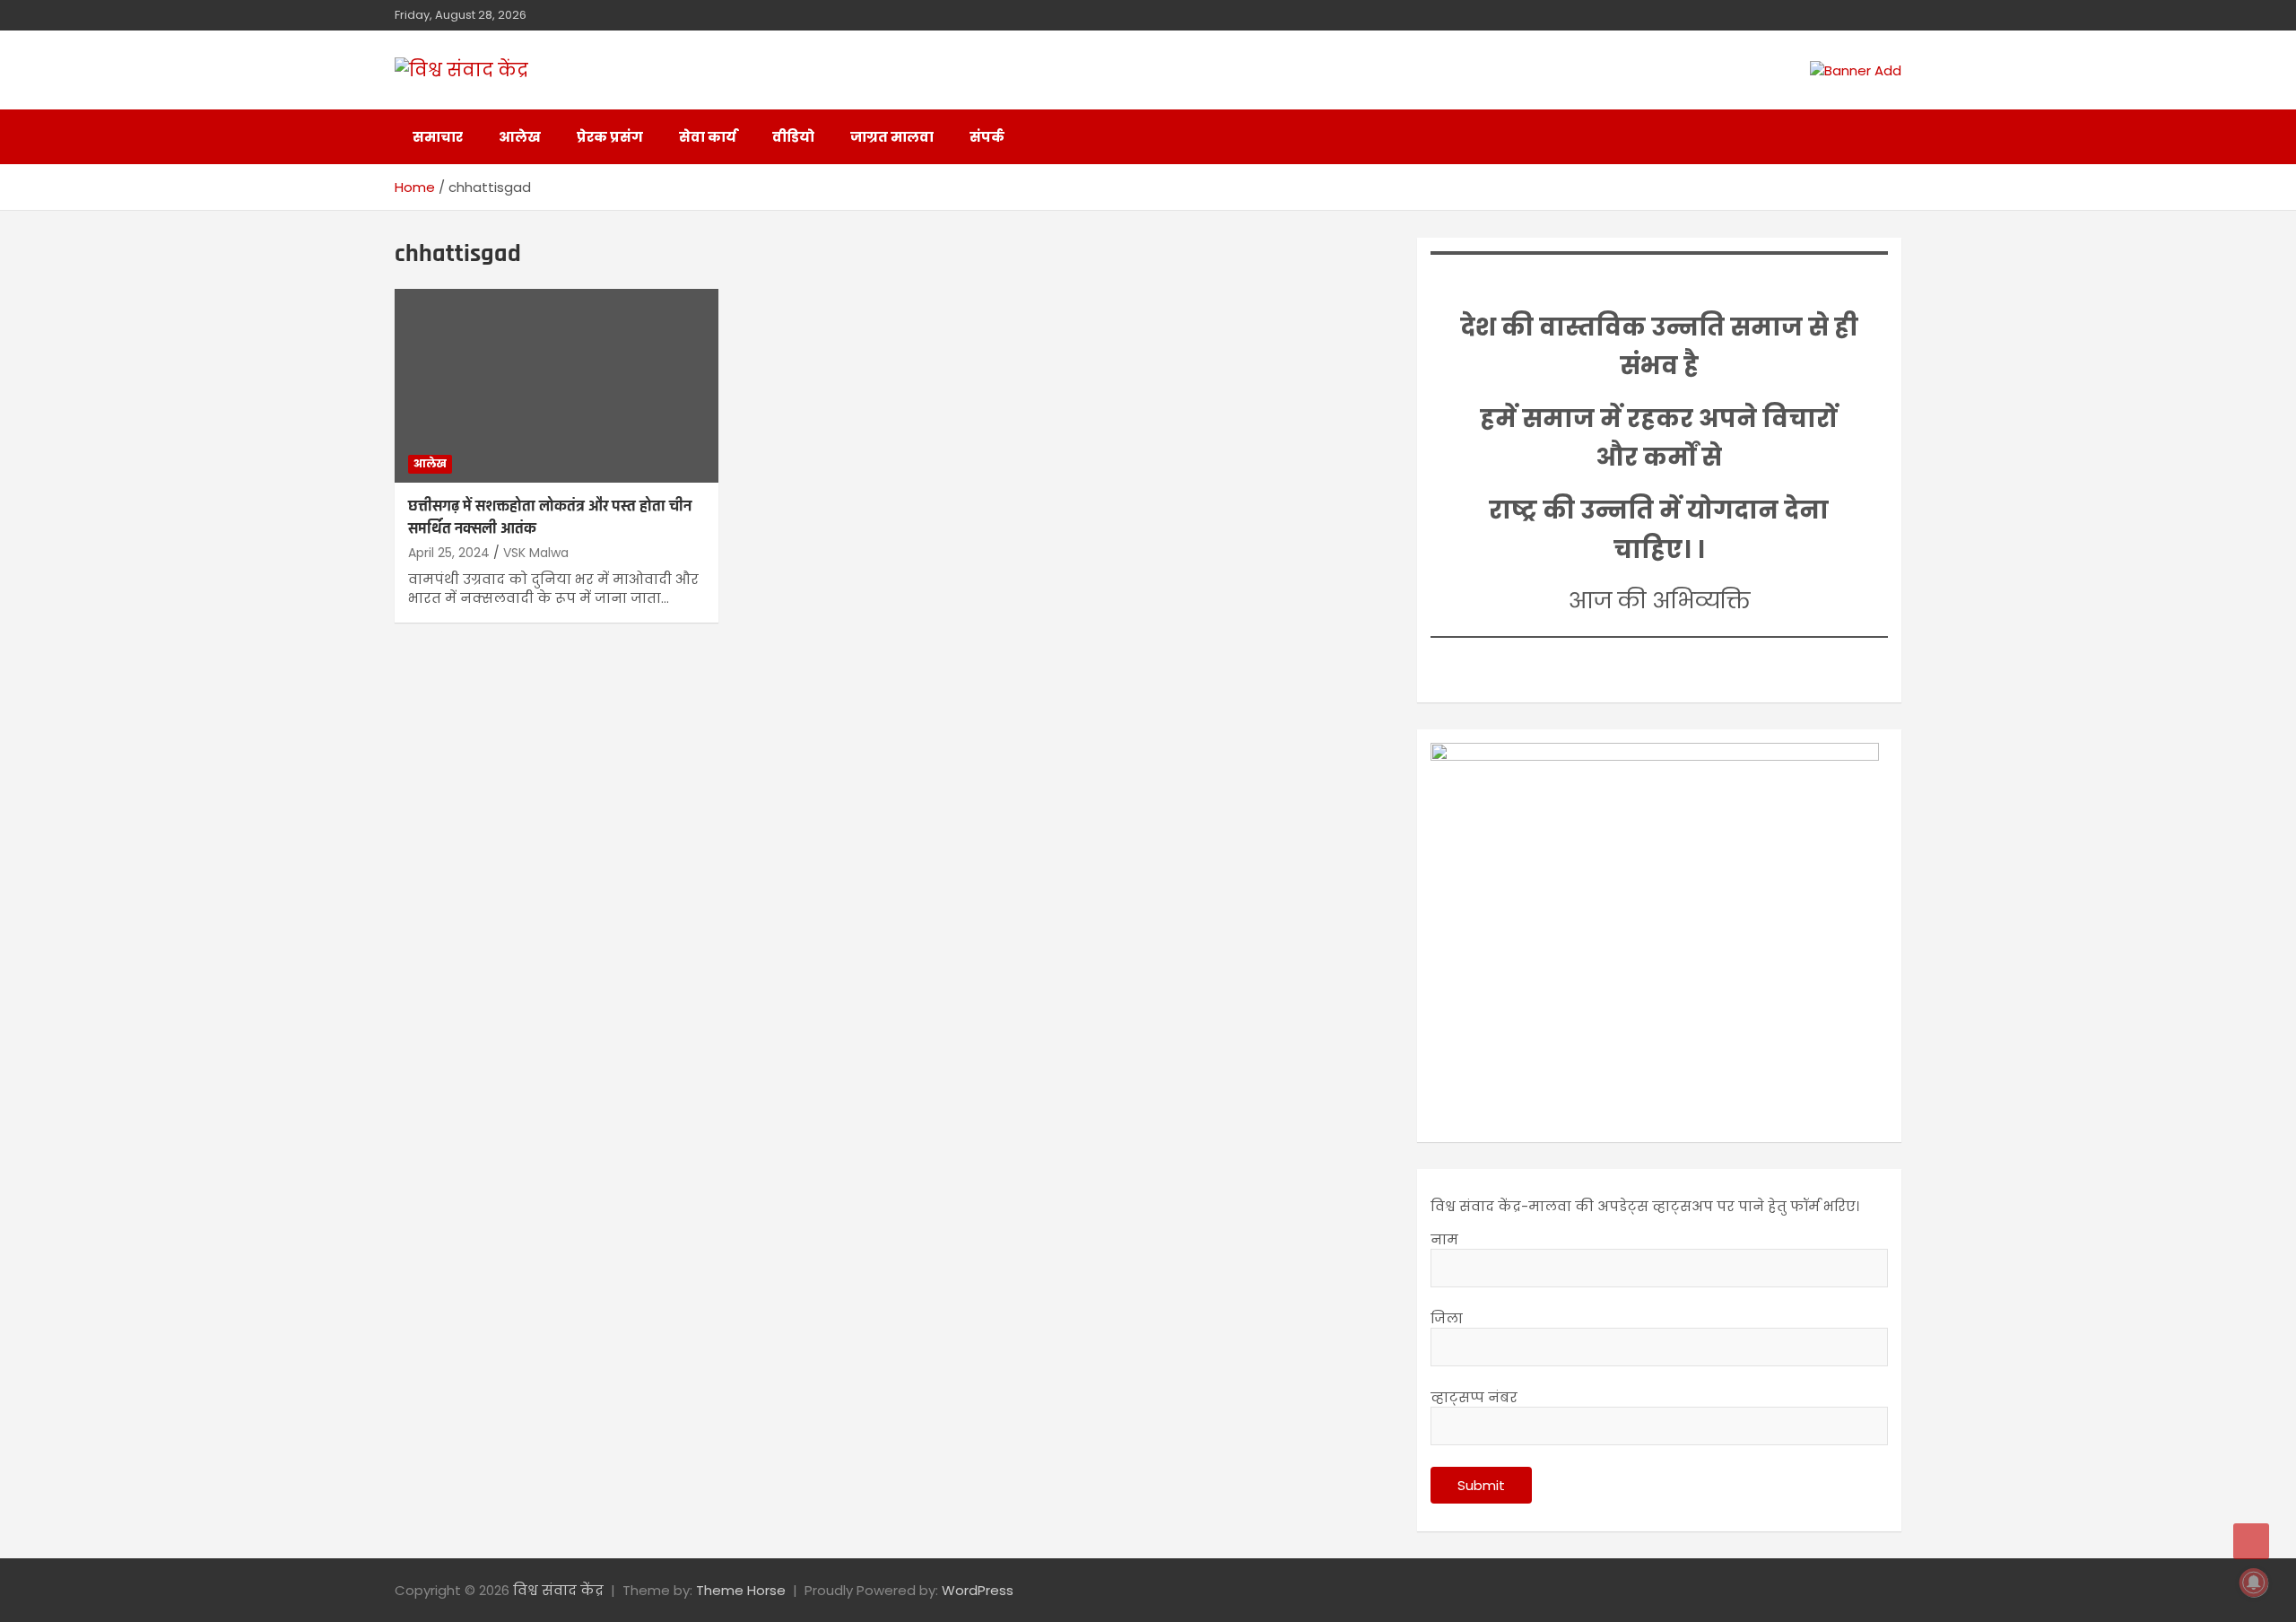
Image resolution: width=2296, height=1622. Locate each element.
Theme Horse (741, 1590)
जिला (1447, 1318)
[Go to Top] (2251, 1541)
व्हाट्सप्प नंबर (1474, 1397)
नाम (1444, 1239)
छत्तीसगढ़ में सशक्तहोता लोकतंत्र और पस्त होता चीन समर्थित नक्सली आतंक (550, 518)
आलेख (520, 137)
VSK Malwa (536, 553)
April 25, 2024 (449, 553)
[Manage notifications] (2254, 1583)
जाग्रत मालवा (892, 137)
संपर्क (987, 137)
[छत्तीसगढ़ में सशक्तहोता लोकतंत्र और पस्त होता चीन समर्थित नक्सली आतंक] (557, 386)
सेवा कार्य (708, 137)
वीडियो (793, 137)
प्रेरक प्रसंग (610, 137)
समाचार (438, 137)
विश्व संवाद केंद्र (558, 1590)
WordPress (978, 1590)
